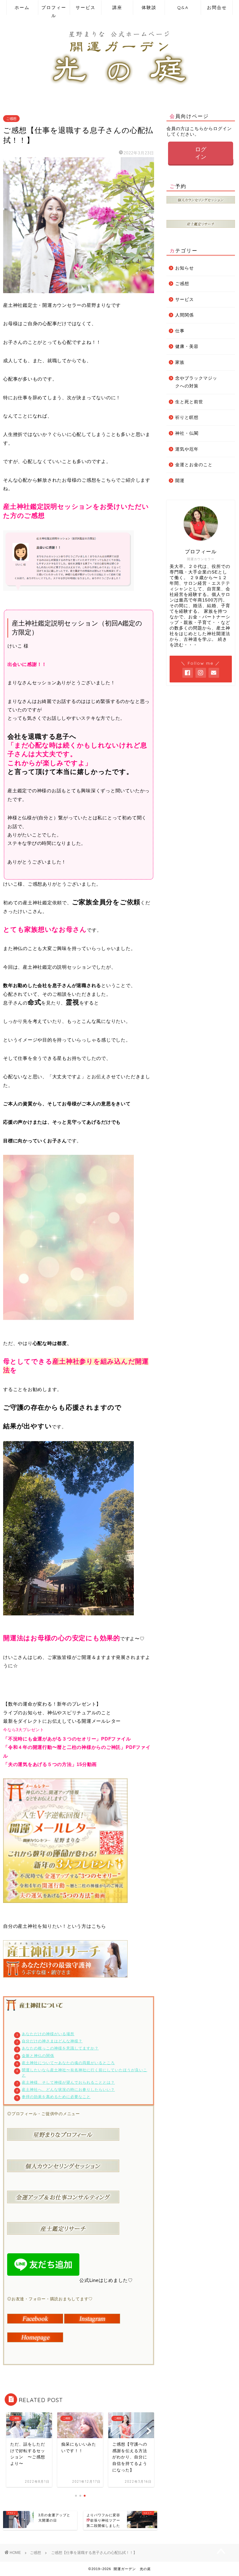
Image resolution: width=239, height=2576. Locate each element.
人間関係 (185, 315)
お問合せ (217, 7)
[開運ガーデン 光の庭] (119, 87)
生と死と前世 (189, 402)
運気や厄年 (187, 449)
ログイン (201, 153)
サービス (86, 7)
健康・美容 (187, 347)
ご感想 (11, 119)
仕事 (180, 331)
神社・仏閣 (187, 433)
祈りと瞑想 (187, 417)
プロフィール (54, 10)
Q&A (183, 7)
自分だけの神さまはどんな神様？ (52, 2041)
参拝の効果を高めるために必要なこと (56, 2097)
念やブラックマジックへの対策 (196, 382)
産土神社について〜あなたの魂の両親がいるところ (68, 2063)
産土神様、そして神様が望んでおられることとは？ (68, 2082)
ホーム (22, 7)
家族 (180, 362)
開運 (180, 481)
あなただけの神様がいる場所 (48, 2034)
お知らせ (185, 268)
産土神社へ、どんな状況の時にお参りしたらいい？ (68, 2090)
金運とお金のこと (194, 465)
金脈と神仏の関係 (38, 2056)
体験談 (149, 7)
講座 (117, 7)
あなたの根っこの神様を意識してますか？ (60, 2048)
